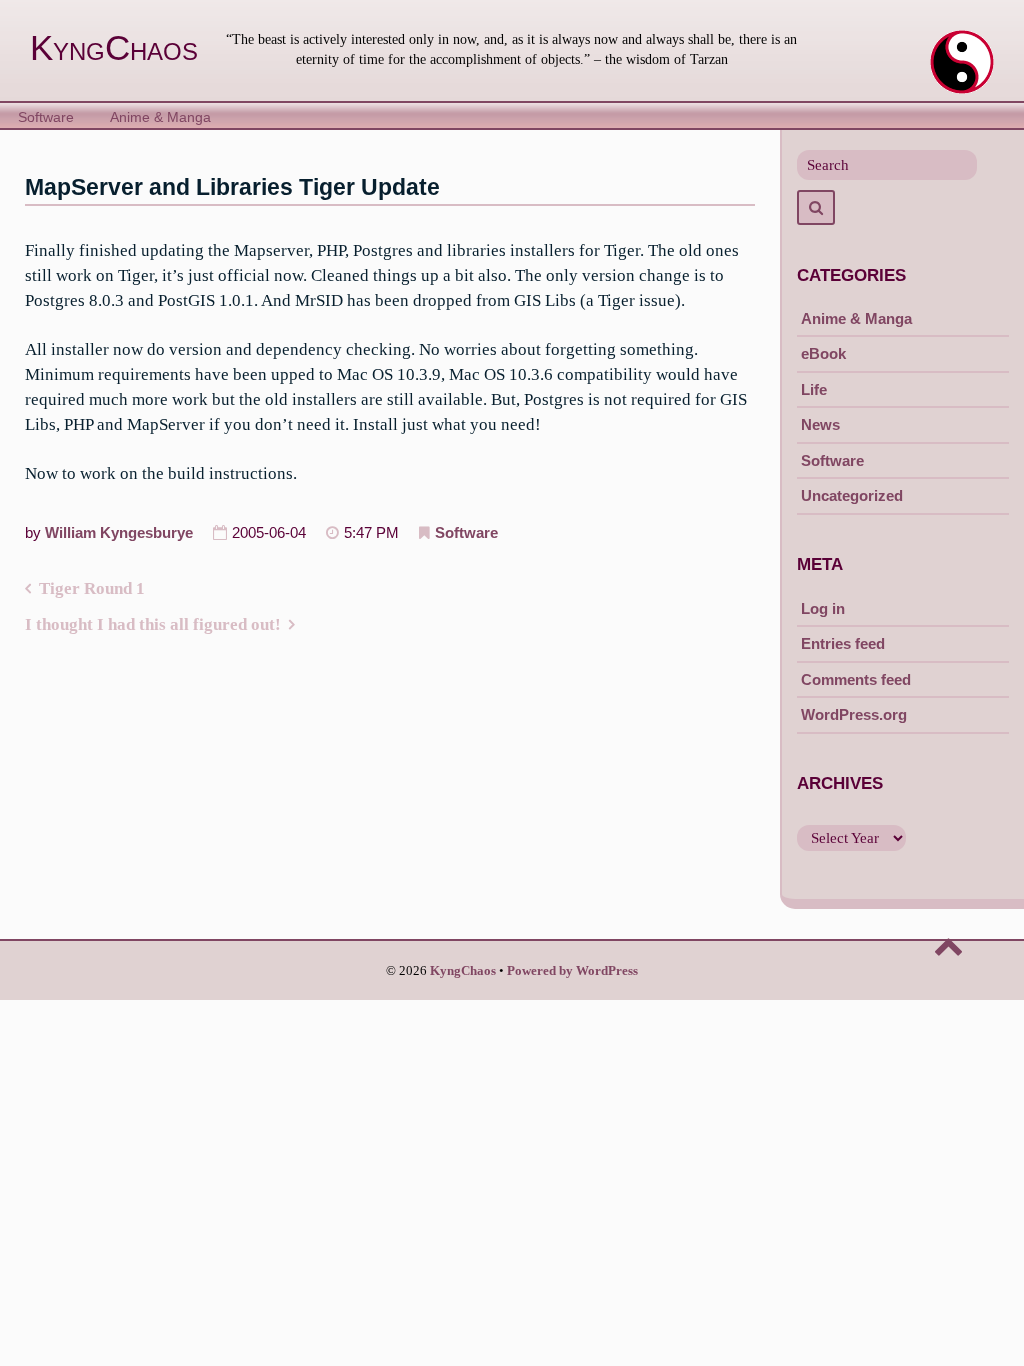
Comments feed (856, 679)
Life (814, 389)
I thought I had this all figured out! (153, 624)
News (820, 424)
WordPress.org (854, 714)
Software (46, 117)
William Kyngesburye (119, 533)
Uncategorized (852, 495)
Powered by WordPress (572, 971)
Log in (823, 608)
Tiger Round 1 (92, 588)
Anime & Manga (160, 117)
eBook (823, 353)
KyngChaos (114, 48)
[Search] (816, 207)
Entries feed (843, 643)
